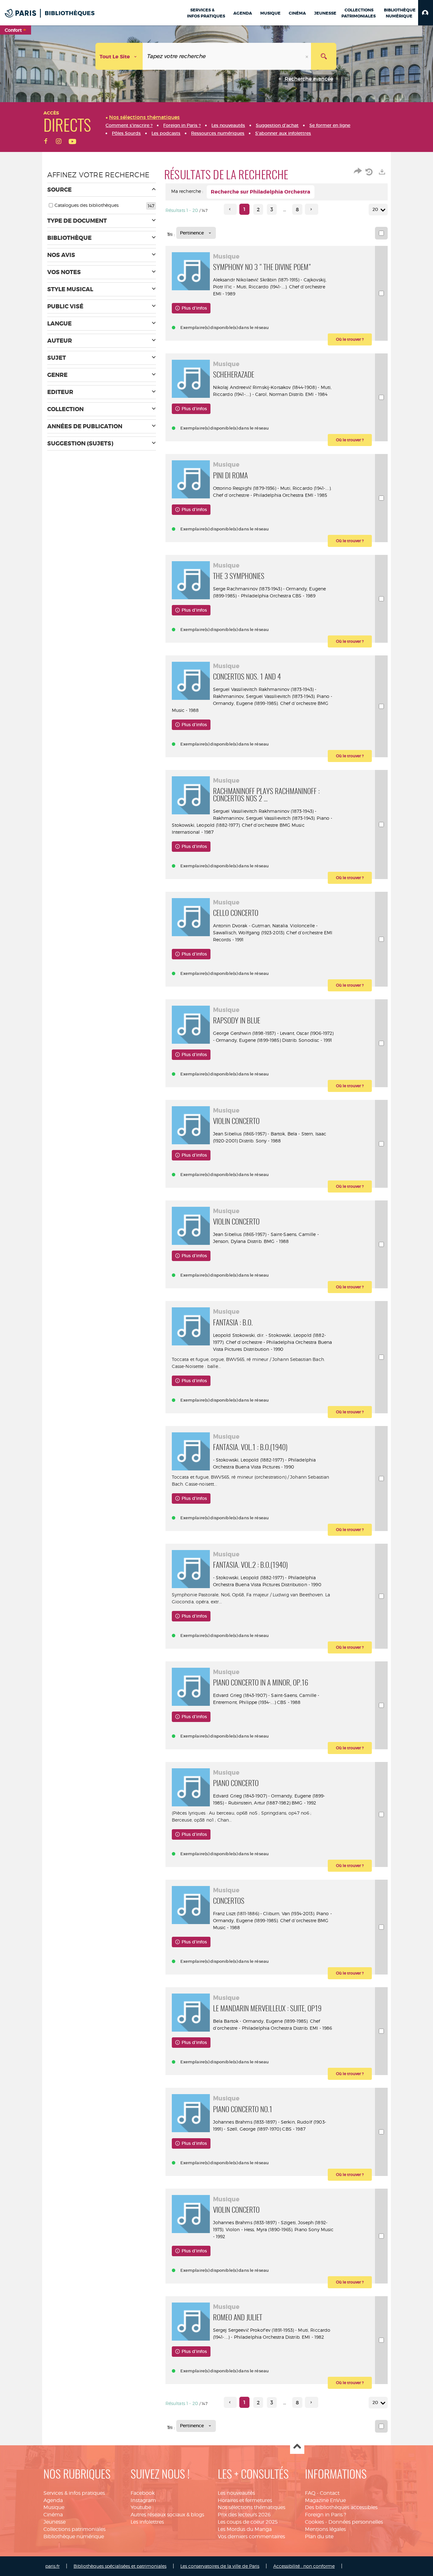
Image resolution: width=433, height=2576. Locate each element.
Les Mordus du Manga (245, 2529)
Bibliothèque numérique (74, 2537)
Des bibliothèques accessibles (341, 2507)
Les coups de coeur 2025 (248, 2522)
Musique (54, 2507)
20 (375, 209)
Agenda (53, 2500)
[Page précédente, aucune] (230, 209)
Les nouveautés (236, 2493)
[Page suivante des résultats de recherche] (311, 209)
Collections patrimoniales (74, 2529)
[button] (426, 13)
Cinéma (53, 2515)
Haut (297, 2447)
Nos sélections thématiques (252, 2507)
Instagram (143, 2500)
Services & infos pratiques (74, 2493)
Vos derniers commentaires (251, 2537)
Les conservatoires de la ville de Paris (220, 2566)
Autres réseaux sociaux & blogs (167, 2515)
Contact (330, 2493)
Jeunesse (55, 2522)
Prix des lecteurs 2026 (244, 2515)
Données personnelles (356, 2522)
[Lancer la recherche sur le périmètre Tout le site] (324, 56)
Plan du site (319, 2537)
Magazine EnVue (325, 2500)
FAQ (310, 2493)
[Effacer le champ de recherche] (307, 56)
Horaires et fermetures (245, 2500)
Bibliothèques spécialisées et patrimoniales (120, 2566)
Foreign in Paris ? (326, 2515)
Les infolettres (147, 2522)
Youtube (141, 2507)
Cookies (314, 2522)
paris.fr (52, 2566)
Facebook (143, 2493)
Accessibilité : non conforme (304, 2566)
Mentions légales (325, 2529)
